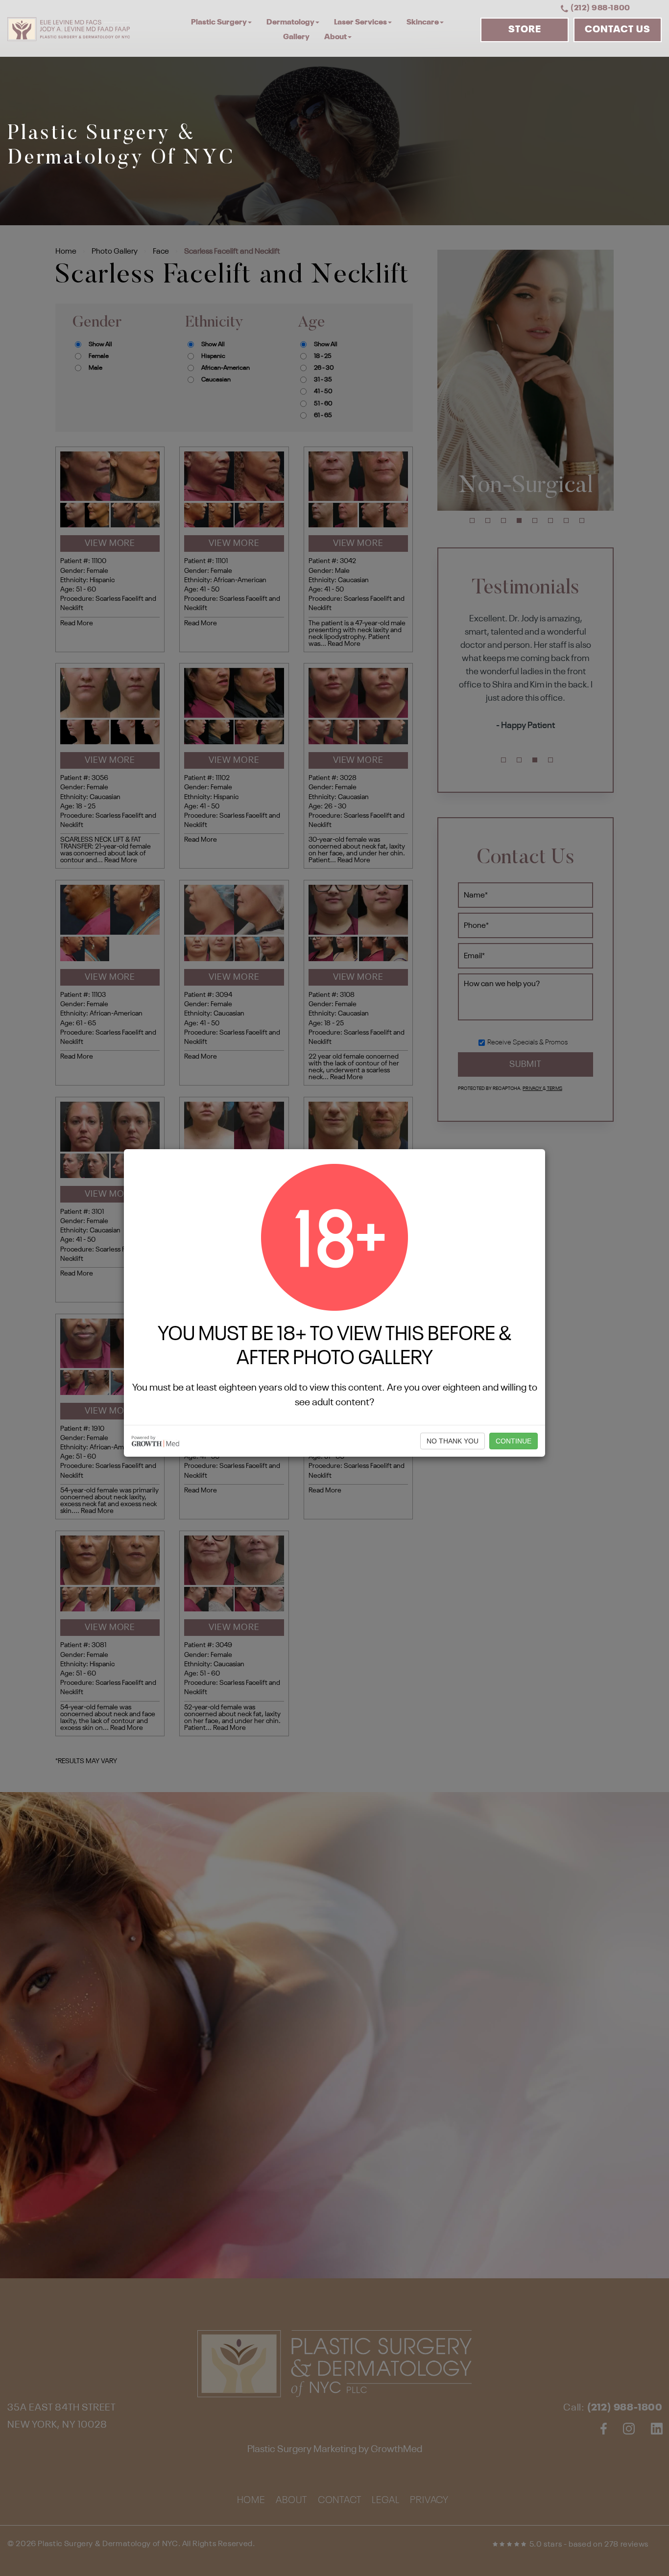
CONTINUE (514, 1441)
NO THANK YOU (453, 1441)
